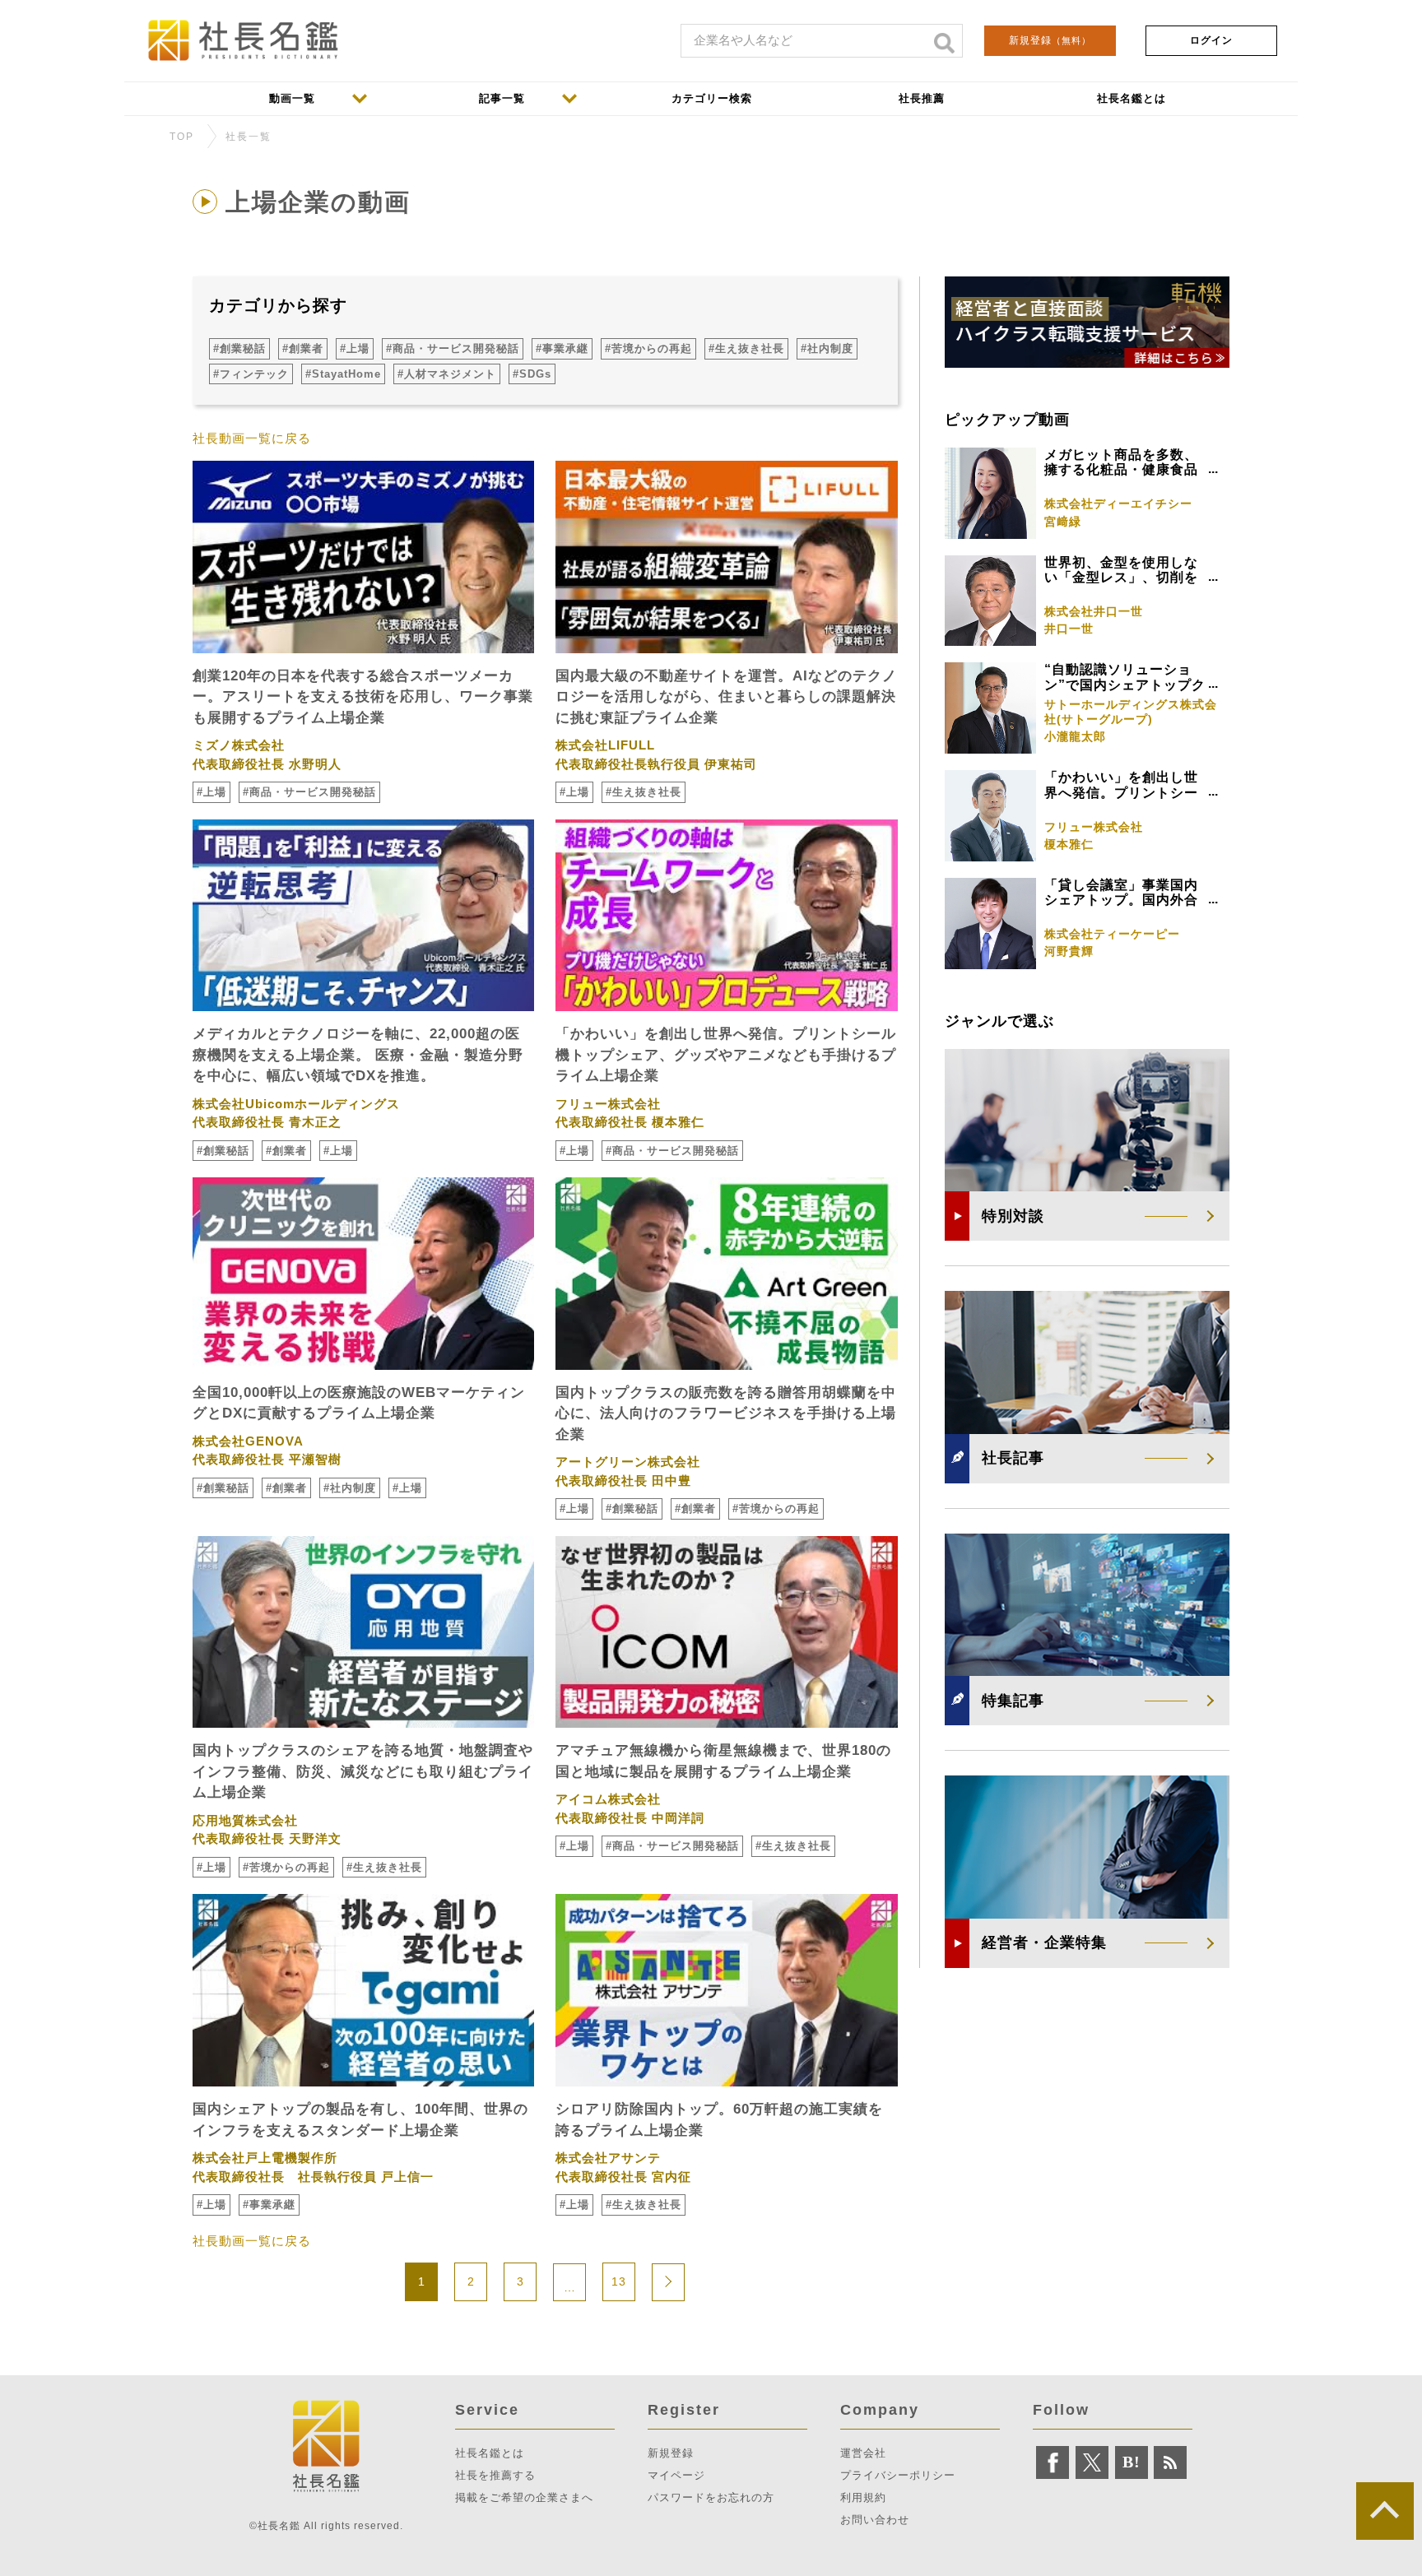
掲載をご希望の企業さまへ (524, 2497)
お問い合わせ (875, 2520)
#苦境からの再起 (648, 348)
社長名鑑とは (490, 2453)
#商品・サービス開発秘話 (453, 348)
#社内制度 (827, 348)
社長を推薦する (495, 2475)
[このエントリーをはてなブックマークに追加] (1132, 2462)
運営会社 (863, 2453)
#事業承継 (562, 348)
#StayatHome (343, 374)
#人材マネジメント (447, 374)
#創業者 (303, 348)
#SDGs (532, 374)
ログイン (1211, 40)
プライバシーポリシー (898, 2475)
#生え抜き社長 (746, 348)
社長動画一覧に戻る (252, 438)
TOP (182, 137)
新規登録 (1050, 40)
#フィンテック (251, 374)
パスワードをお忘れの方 (711, 2497)
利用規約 (863, 2497)
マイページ (676, 2475)
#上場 (355, 348)
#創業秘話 (239, 348)
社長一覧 (249, 137)
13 (619, 2281)
